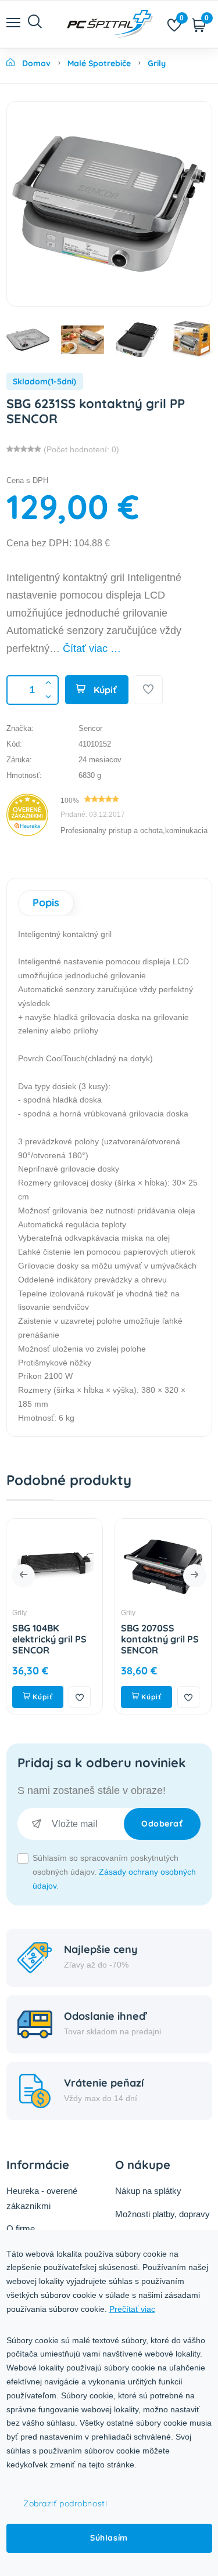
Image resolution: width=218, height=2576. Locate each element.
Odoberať (162, 1824)
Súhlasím (109, 2538)
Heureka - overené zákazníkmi (42, 2198)
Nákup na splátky (148, 2191)
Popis (46, 902)
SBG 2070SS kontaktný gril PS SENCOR (160, 1639)
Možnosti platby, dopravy (162, 2214)
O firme (21, 2229)
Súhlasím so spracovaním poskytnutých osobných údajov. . (114, 1872)
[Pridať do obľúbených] (148, 690)
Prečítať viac (132, 2309)
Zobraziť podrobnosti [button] (65, 2503)
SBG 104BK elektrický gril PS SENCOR (49, 1639)
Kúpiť (104, 690)
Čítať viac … (92, 648)
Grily (19, 1613)
